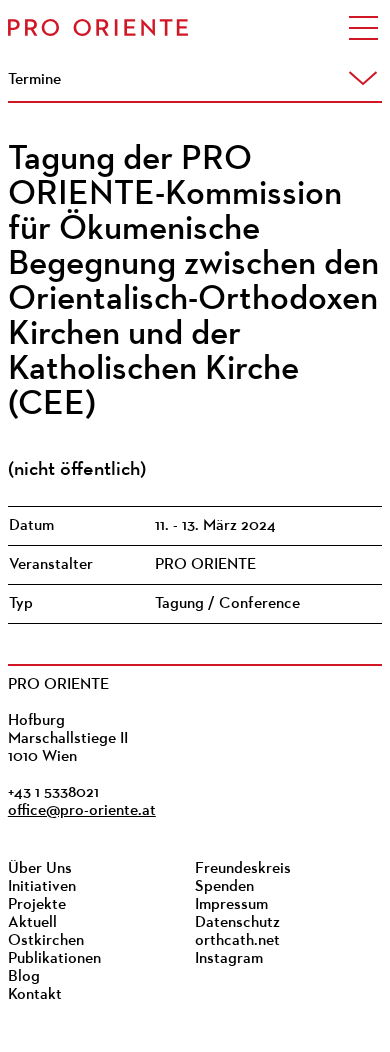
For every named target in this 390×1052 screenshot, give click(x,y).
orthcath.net (237, 941)
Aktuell (32, 923)
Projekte (37, 905)
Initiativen (42, 887)
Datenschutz (237, 923)
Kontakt (35, 995)
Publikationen (54, 959)
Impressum (231, 905)
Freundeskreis (243, 869)
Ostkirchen (46, 941)
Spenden (224, 887)
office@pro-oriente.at (82, 811)
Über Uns (40, 869)
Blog (24, 977)
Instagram (229, 959)
